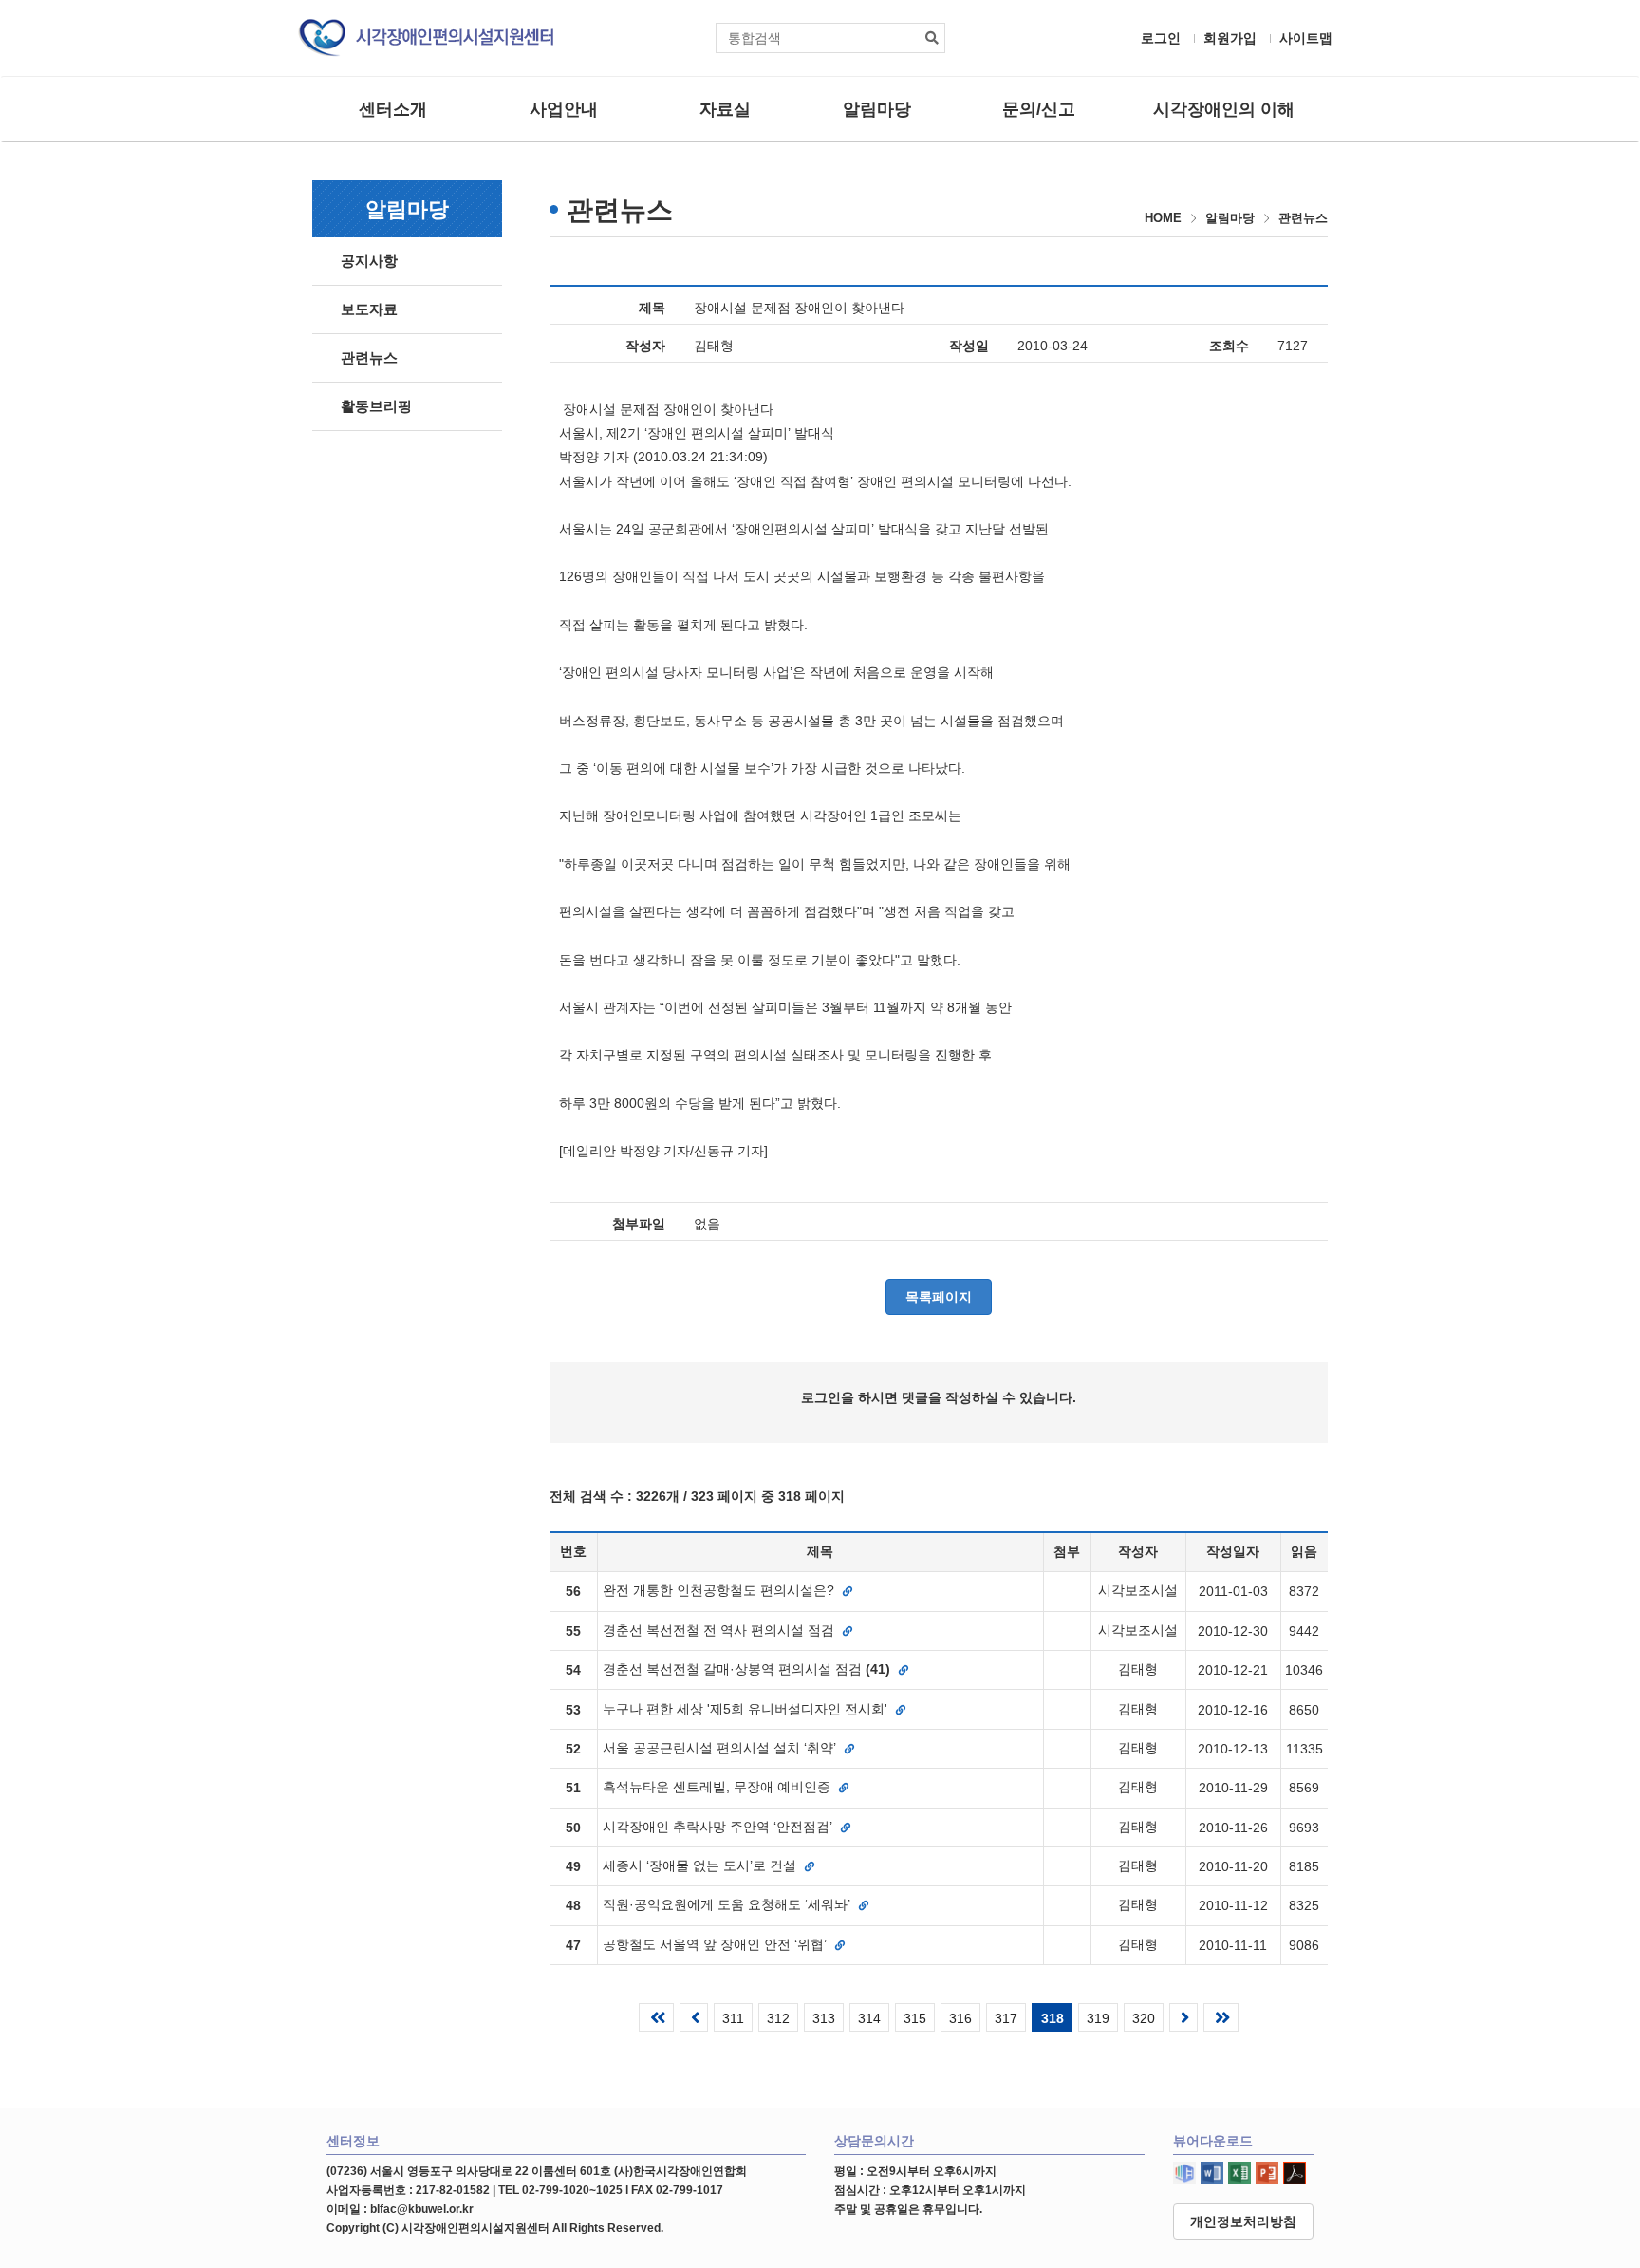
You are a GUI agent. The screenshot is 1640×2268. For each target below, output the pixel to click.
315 (915, 2018)
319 (1098, 2018)
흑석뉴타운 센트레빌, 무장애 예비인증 (718, 1787)
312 (778, 2018)
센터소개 (393, 109)
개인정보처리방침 (1243, 2221)
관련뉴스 (369, 357)
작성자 (645, 346)
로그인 (1161, 38)
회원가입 (1230, 38)
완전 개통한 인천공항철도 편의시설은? (720, 1590)
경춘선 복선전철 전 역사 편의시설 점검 (720, 1630)
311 (733, 2018)
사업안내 (564, 109)
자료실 (725, 109)
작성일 (969, 346)
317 (1006, 2018)
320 (1144, 2018)
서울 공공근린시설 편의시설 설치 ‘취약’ (721, 1748)
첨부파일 (639, 1224)
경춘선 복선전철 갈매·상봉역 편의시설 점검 (746, 1669)
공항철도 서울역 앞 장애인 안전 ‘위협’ (717, 1944)
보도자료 (369, 309)
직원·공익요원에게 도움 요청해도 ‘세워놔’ (728, 1904)
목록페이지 (939, 1297)
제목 (652, 308)
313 (824, 2018)
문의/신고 (1039, 109)
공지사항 (369, 261)
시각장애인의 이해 (1224, 109)
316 (960, 2018)
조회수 (1229, 346)
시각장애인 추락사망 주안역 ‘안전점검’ (719, 1827)
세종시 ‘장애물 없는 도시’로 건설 (701, 1865)
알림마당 (877, 109)
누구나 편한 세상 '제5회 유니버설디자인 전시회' (747, 1709)
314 (869, 2018)
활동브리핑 (376, 406)
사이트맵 (1306, 38)
